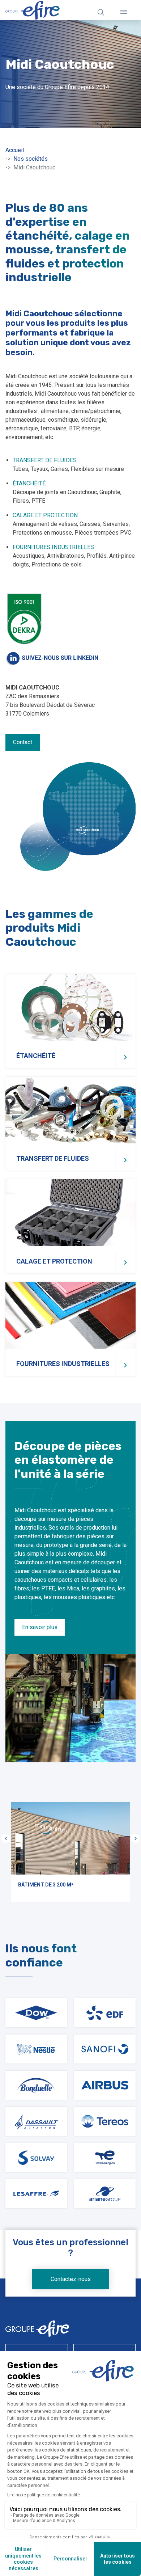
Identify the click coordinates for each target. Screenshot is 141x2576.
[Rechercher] (101, 12)
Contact (23, 742)
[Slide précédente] (6, 1839)
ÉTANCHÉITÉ (29, 483)
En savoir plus (40, 1627)
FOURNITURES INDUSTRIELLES (53, 547)
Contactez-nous (71, 2279)
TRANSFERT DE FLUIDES (45, 460)
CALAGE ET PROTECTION (45, 515)
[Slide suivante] (135, 1839)
